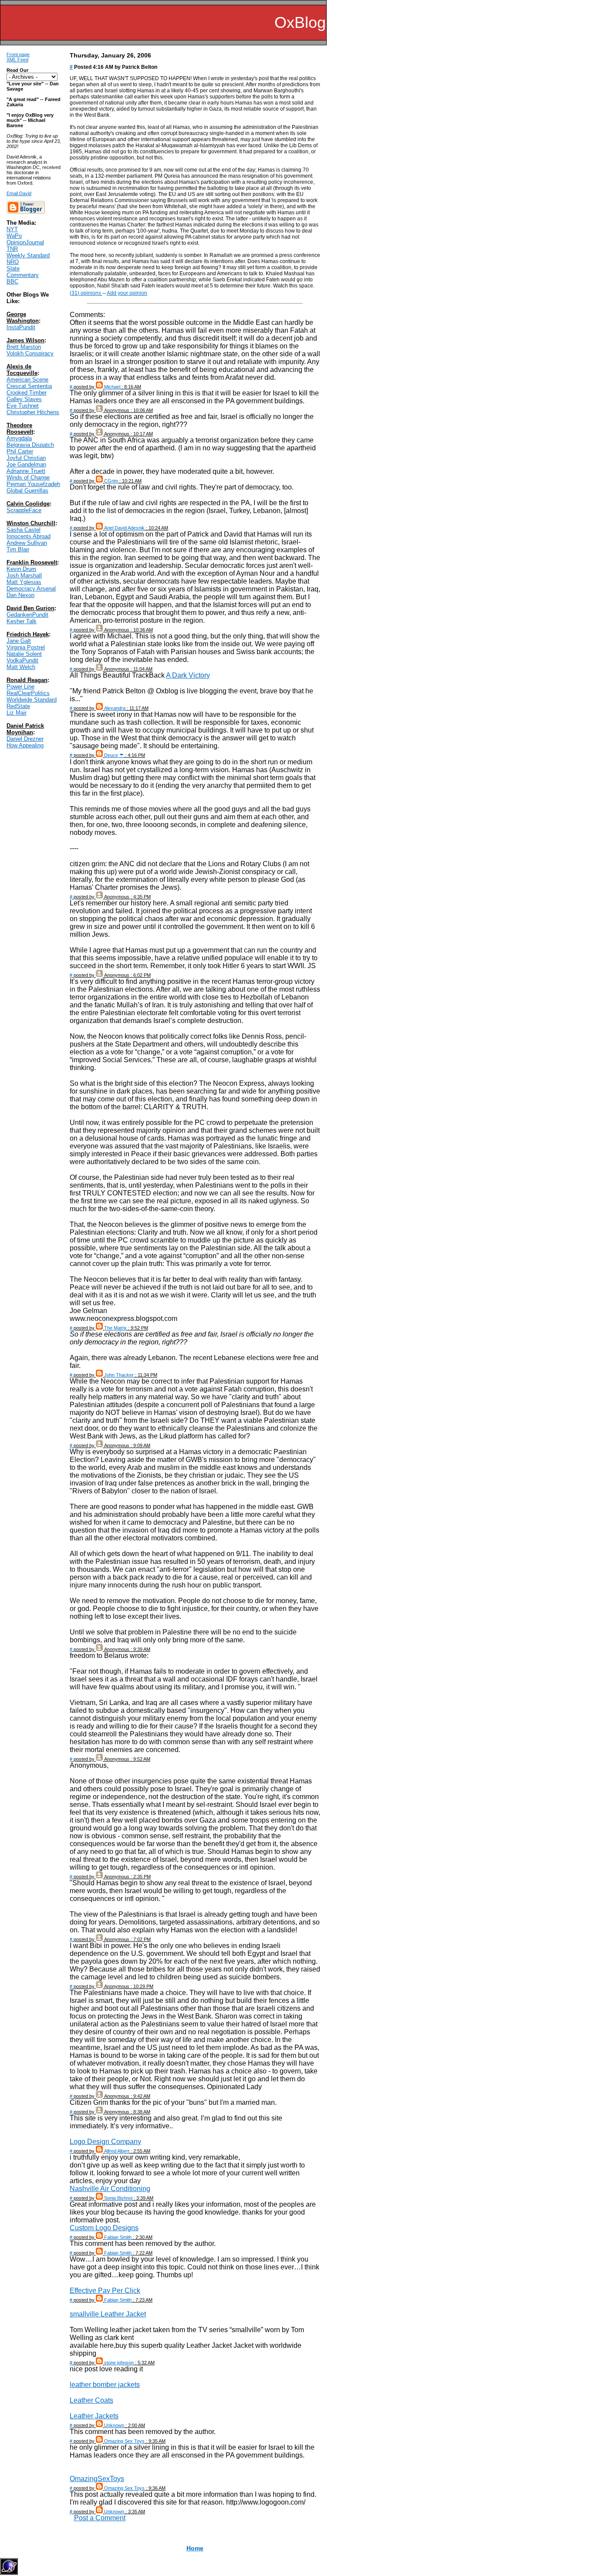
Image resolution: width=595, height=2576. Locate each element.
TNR (12, 249)
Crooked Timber (27, 393)
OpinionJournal (25, 242)
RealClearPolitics (28, 693)
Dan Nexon (20, 595)
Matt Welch (21, 667)
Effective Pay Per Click (105, 2291)
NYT (12, 229)
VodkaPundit (22, 660)
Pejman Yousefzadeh (33, 484)
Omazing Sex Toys (124, 2441)
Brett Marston (24, 347)
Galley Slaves (24, 399)
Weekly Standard (28, 255)
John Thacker (119, 1375)
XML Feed (17, 60)
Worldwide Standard (32, 700)
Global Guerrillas (27, 491)
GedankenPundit (27, 615)
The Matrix (115, 1328)
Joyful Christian (26, 458)
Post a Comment (100, 2518)
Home (195, 2548)
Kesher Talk (22, 621)
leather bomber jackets (105, 2385)
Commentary (23, 275)
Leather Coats (91, 2400)
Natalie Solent (24, 654)
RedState (18, 706)
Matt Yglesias (24, 582)
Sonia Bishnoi (118, 2198)
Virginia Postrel (26, 647)
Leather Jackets (94, 2416)
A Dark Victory (188, 675)
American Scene (27, 380)
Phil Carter (20, 451)
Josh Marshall (24, 576)
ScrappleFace (24, 510)
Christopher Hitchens (33, 412)
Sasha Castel (24, 530)
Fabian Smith (118, 2237)
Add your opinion (127, 293)
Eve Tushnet (23, 406)
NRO (13, 262)
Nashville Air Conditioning (110, 2189)
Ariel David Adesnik (124, 528)
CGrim (111, 481)
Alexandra (115, 708)
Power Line (20, 687)
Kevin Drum (21, 569)
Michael (112, 387)
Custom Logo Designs (104, 2228)
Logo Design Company (105, 2142)
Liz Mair (17, 713)
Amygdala (19, 438)
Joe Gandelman (26, 464)
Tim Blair (18, 549)
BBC (12, 282)
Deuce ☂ (114, 755)
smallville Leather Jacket (108, 2314)
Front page (18, 54)
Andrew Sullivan (27, 543)
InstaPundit (21, 327)
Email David (19, 193)
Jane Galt (19, 641)
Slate (13, 268)
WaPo (14, 236)
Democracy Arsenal (31, 589)
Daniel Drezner (25, 739)
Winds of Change (28, 478)
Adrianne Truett (26, 471)
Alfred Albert (117, 2151)
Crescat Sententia (29, 386)
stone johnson (119, 2363)
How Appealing (25, 745)
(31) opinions (86, 293)
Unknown (114, 2425)
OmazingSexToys (97, 2479)
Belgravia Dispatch (30, 445)
